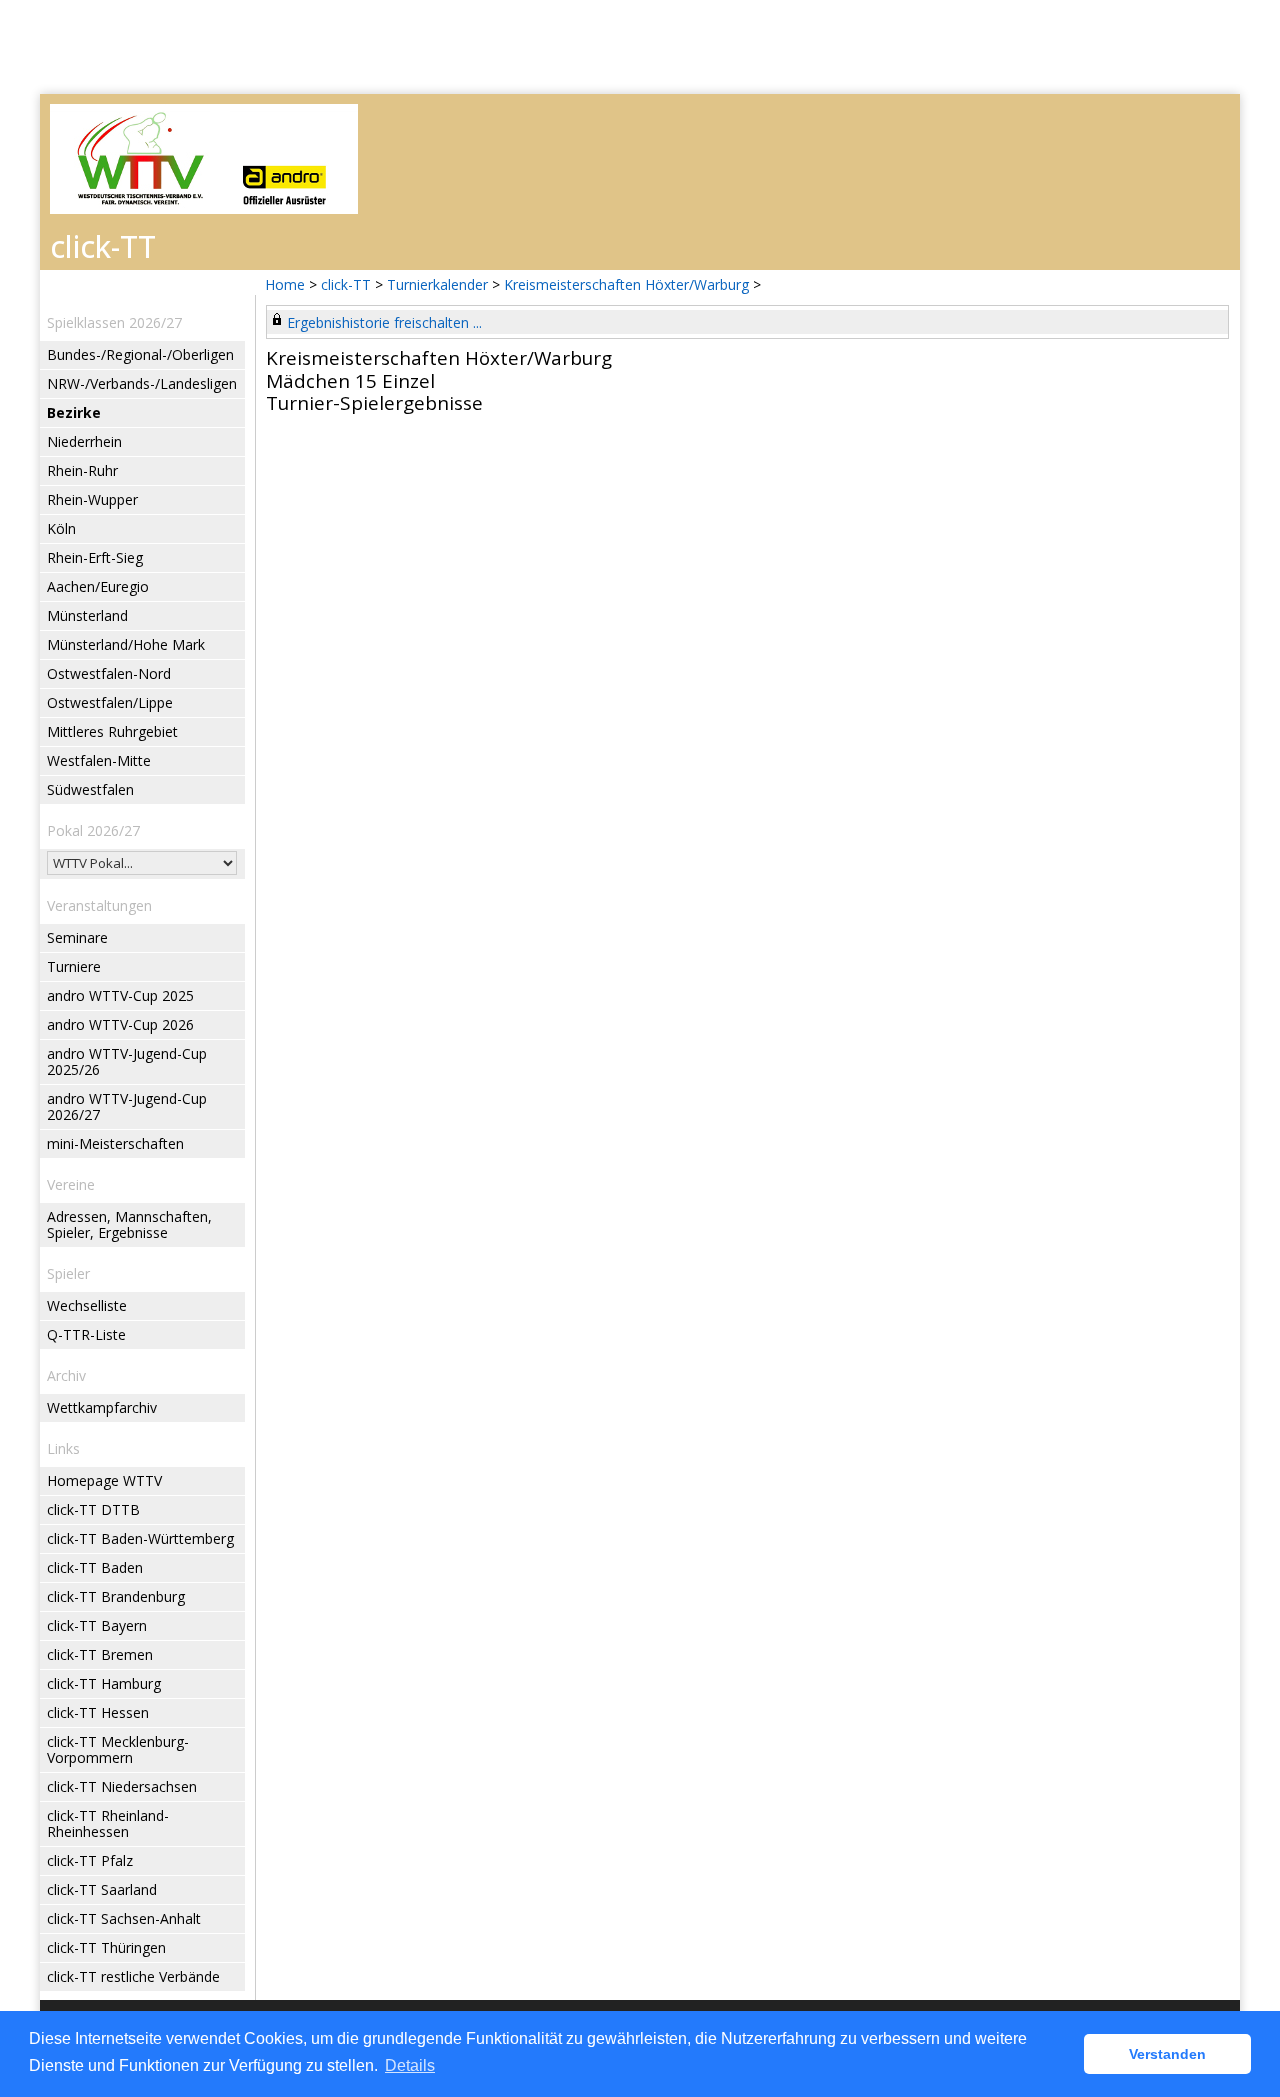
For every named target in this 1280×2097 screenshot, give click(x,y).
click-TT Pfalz (90, 1860)
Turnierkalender (437, 284)
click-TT (346, 284)
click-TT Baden (95, 1567)
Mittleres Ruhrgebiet (112, 731)
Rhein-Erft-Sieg (95, 557)
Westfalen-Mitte (99, 760)
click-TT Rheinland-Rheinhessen (108, 1823)
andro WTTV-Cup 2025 (120, 995)
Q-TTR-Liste (86, 1334)
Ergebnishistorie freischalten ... (384, 322)
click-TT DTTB (93, 1509)
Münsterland (87, 615)
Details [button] (410, 2065)
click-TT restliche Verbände (133, 1976)
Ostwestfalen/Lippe (110, 702)
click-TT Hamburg (104, 1683)
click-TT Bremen (100, 1654)
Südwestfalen (90, 789)
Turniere (74, 966)
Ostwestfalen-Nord (109, 673)
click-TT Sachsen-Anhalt (124, 1918)
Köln (61, 528)
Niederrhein (84, 441)
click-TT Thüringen (106, 1947)
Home (285, 284)
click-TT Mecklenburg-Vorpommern (118, 1749)
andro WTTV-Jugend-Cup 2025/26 (127, 1061)
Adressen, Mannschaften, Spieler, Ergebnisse (129, 1224)
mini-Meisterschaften (115, 1143)
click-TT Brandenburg (116, 1596)
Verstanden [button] (1167, 2054)
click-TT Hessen (98, 1712)
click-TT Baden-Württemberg (140, 1538)
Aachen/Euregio (98, 586)
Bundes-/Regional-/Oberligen (140, 354)
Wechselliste (87, 1305)
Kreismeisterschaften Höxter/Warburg (626, 284)
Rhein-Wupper (92, 499)
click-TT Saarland (102, 1889)
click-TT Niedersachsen (122, 1786)
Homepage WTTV (104, 1480)
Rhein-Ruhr (82, 470)
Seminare (77, 937)
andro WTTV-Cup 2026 (120, 1024)
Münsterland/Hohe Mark (126, 644)
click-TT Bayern (97, 1625)
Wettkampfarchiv (102, 1407)
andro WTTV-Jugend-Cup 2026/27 (127, 1106)
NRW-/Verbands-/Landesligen (142, 383)
